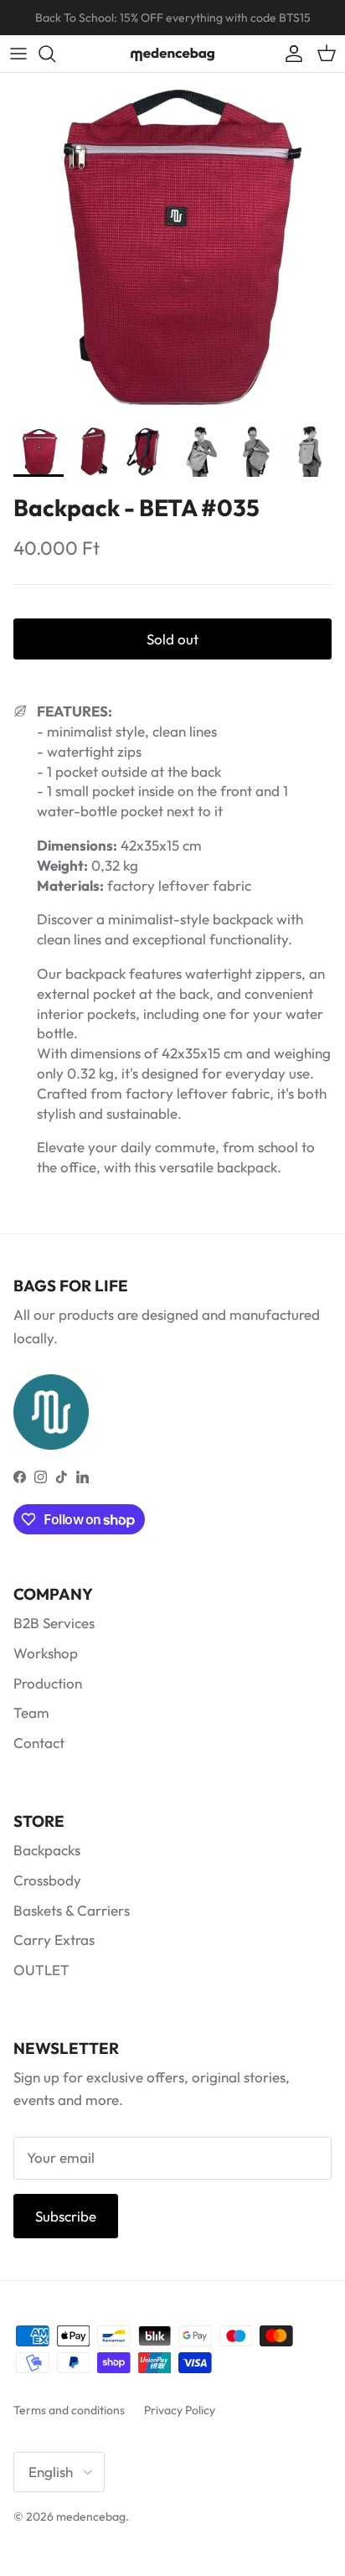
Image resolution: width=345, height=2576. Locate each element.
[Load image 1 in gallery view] (172, 246)
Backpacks (47, 1850)
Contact (39, 1743)
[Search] (55, 54)
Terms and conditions (69, 2410)
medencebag (91, 2517)
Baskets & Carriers (72, 1910)
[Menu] (18, 54)
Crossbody (47, 1880)
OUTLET (41, 1970)
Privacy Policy (180, 2410)
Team (31, 1712)
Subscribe (66, 2216)
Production (48, 1683)
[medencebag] (172, 54)
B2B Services (54, 1623)
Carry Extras (54, 1940)
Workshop (46, 1653)
